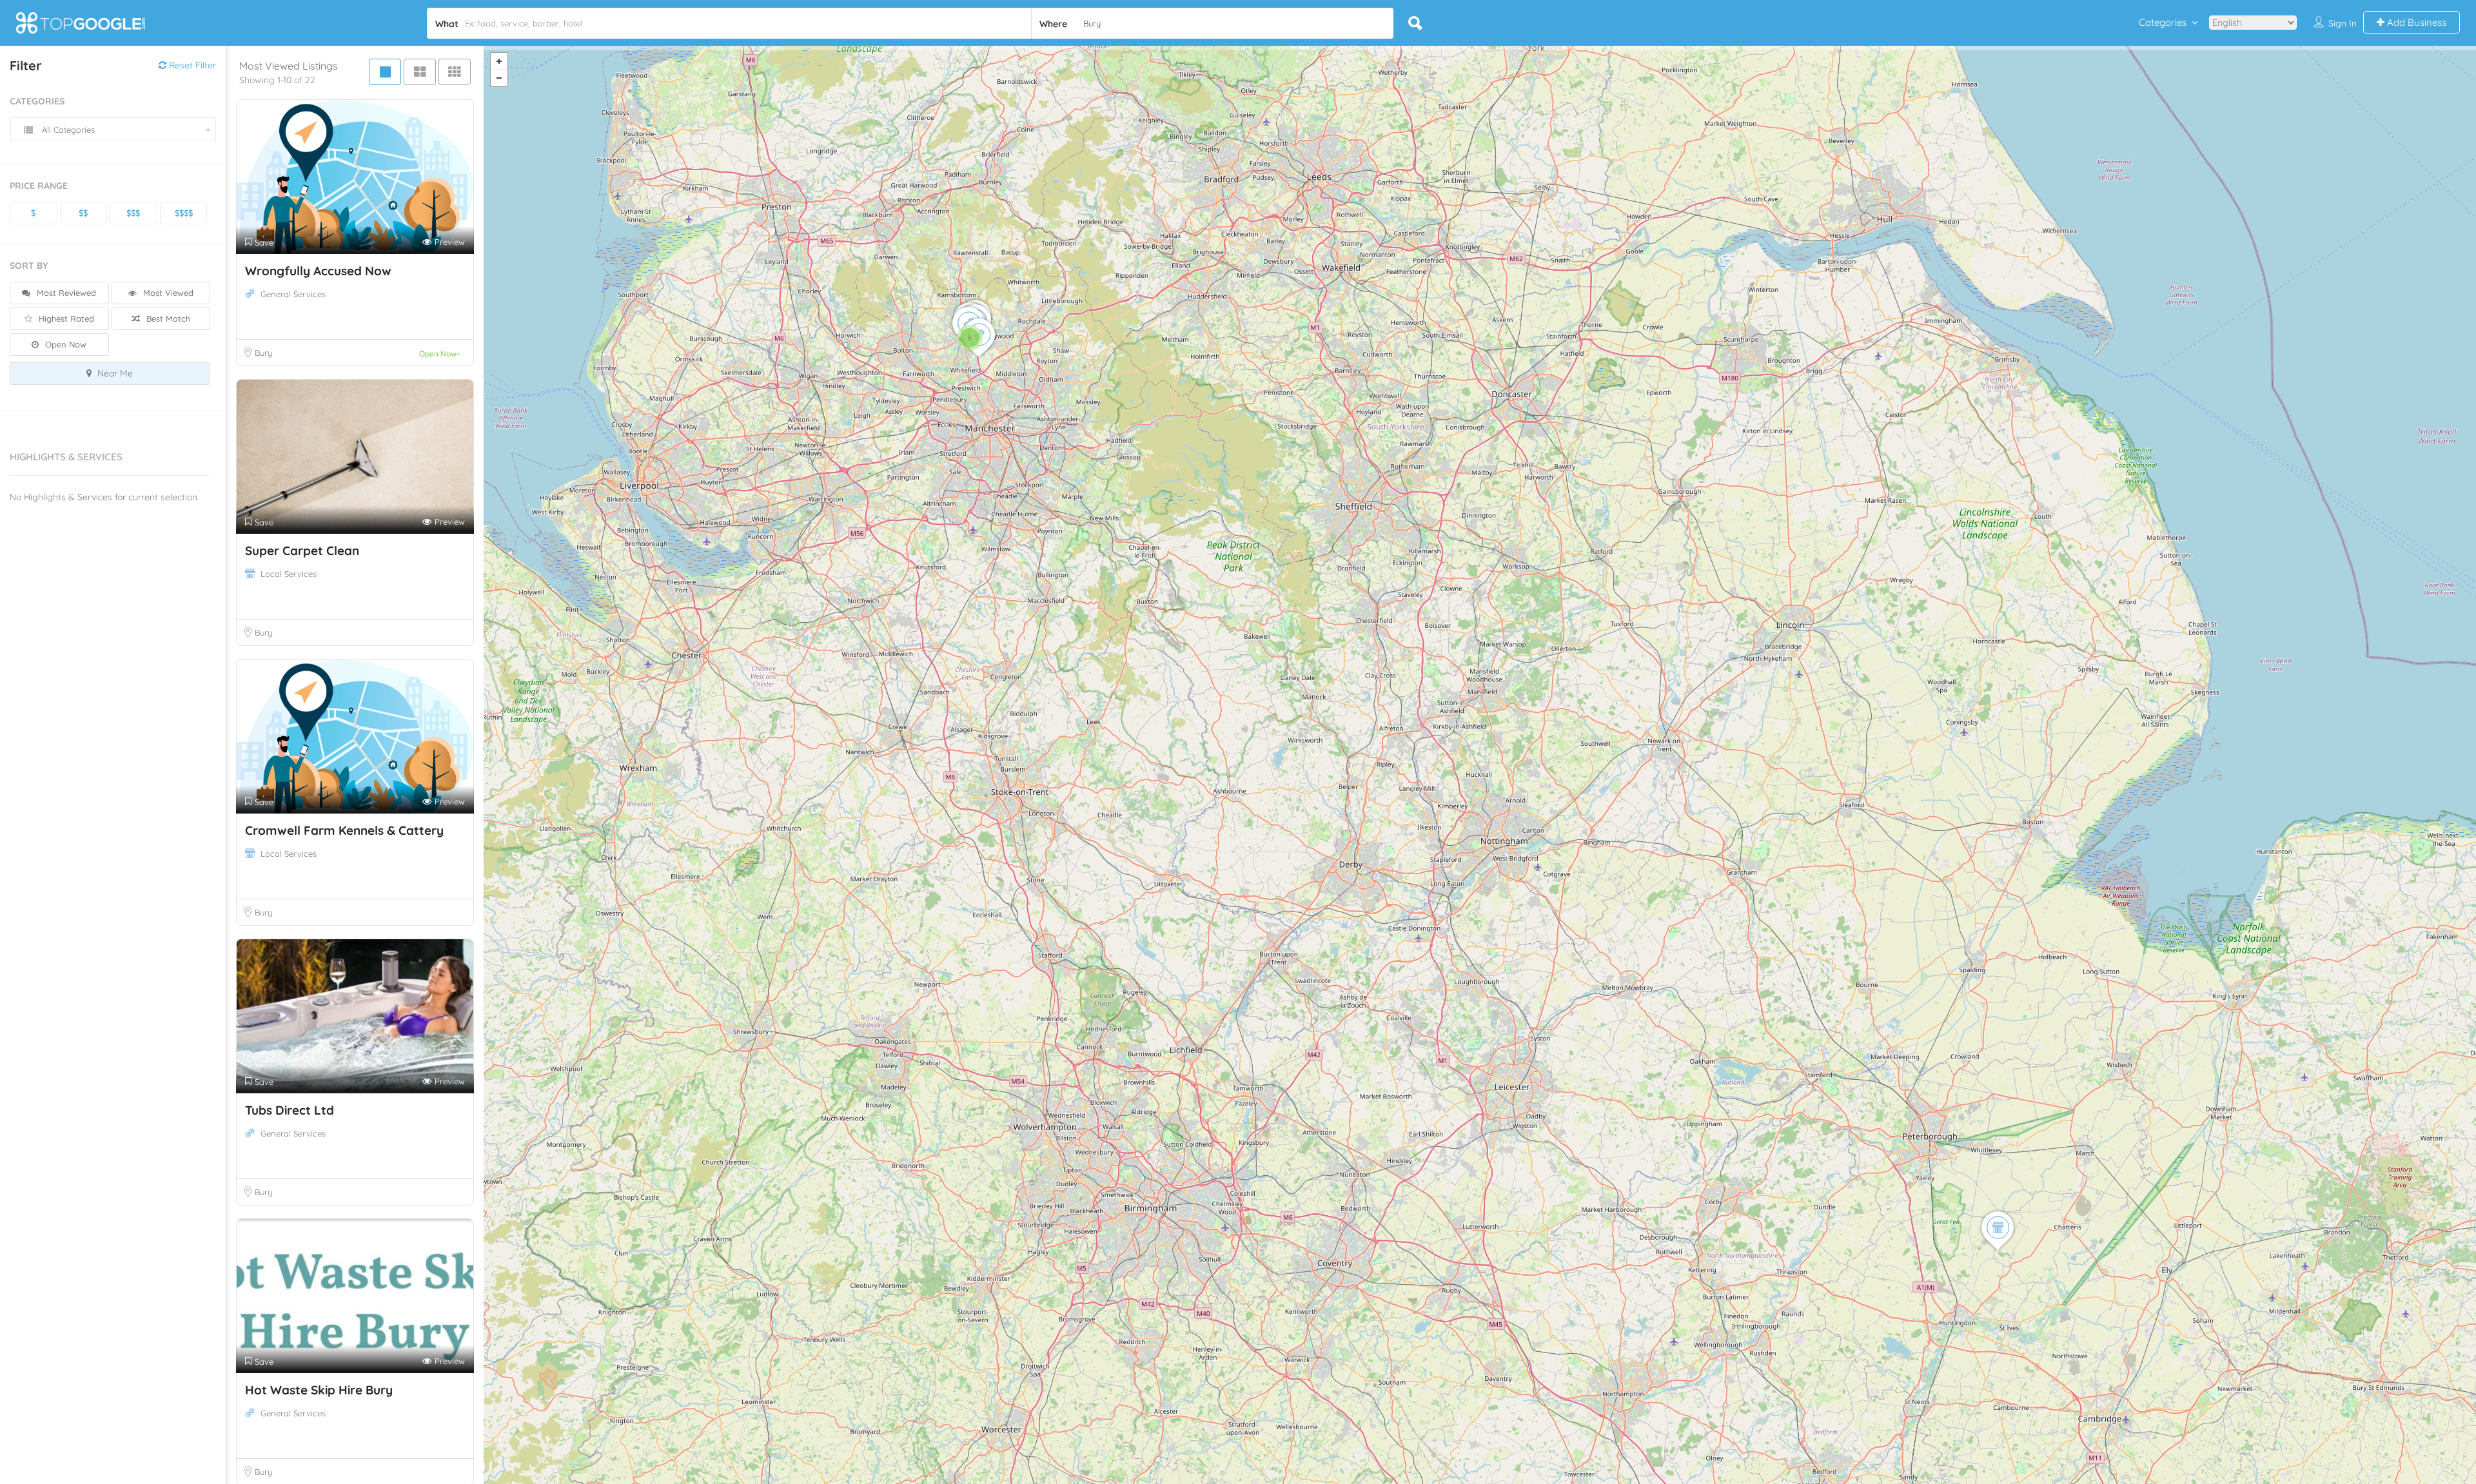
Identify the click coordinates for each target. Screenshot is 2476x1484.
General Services (293, 294)
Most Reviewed (65, 293)
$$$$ (184, 213)
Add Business (2415, 22)
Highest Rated (65, 318)
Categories (2163, 22)
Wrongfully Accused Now (318, 271)
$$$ (133, 213)
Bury (263, 353)
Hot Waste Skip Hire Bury (319, 1390)
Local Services (289, 574)
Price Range (39, 186)
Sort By (29, 266)
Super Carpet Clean (302, 551)
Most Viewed (167, 293)
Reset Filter (191, 65)
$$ (83, 213)
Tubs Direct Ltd (290, 1110)
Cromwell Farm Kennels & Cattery (344, 830)
